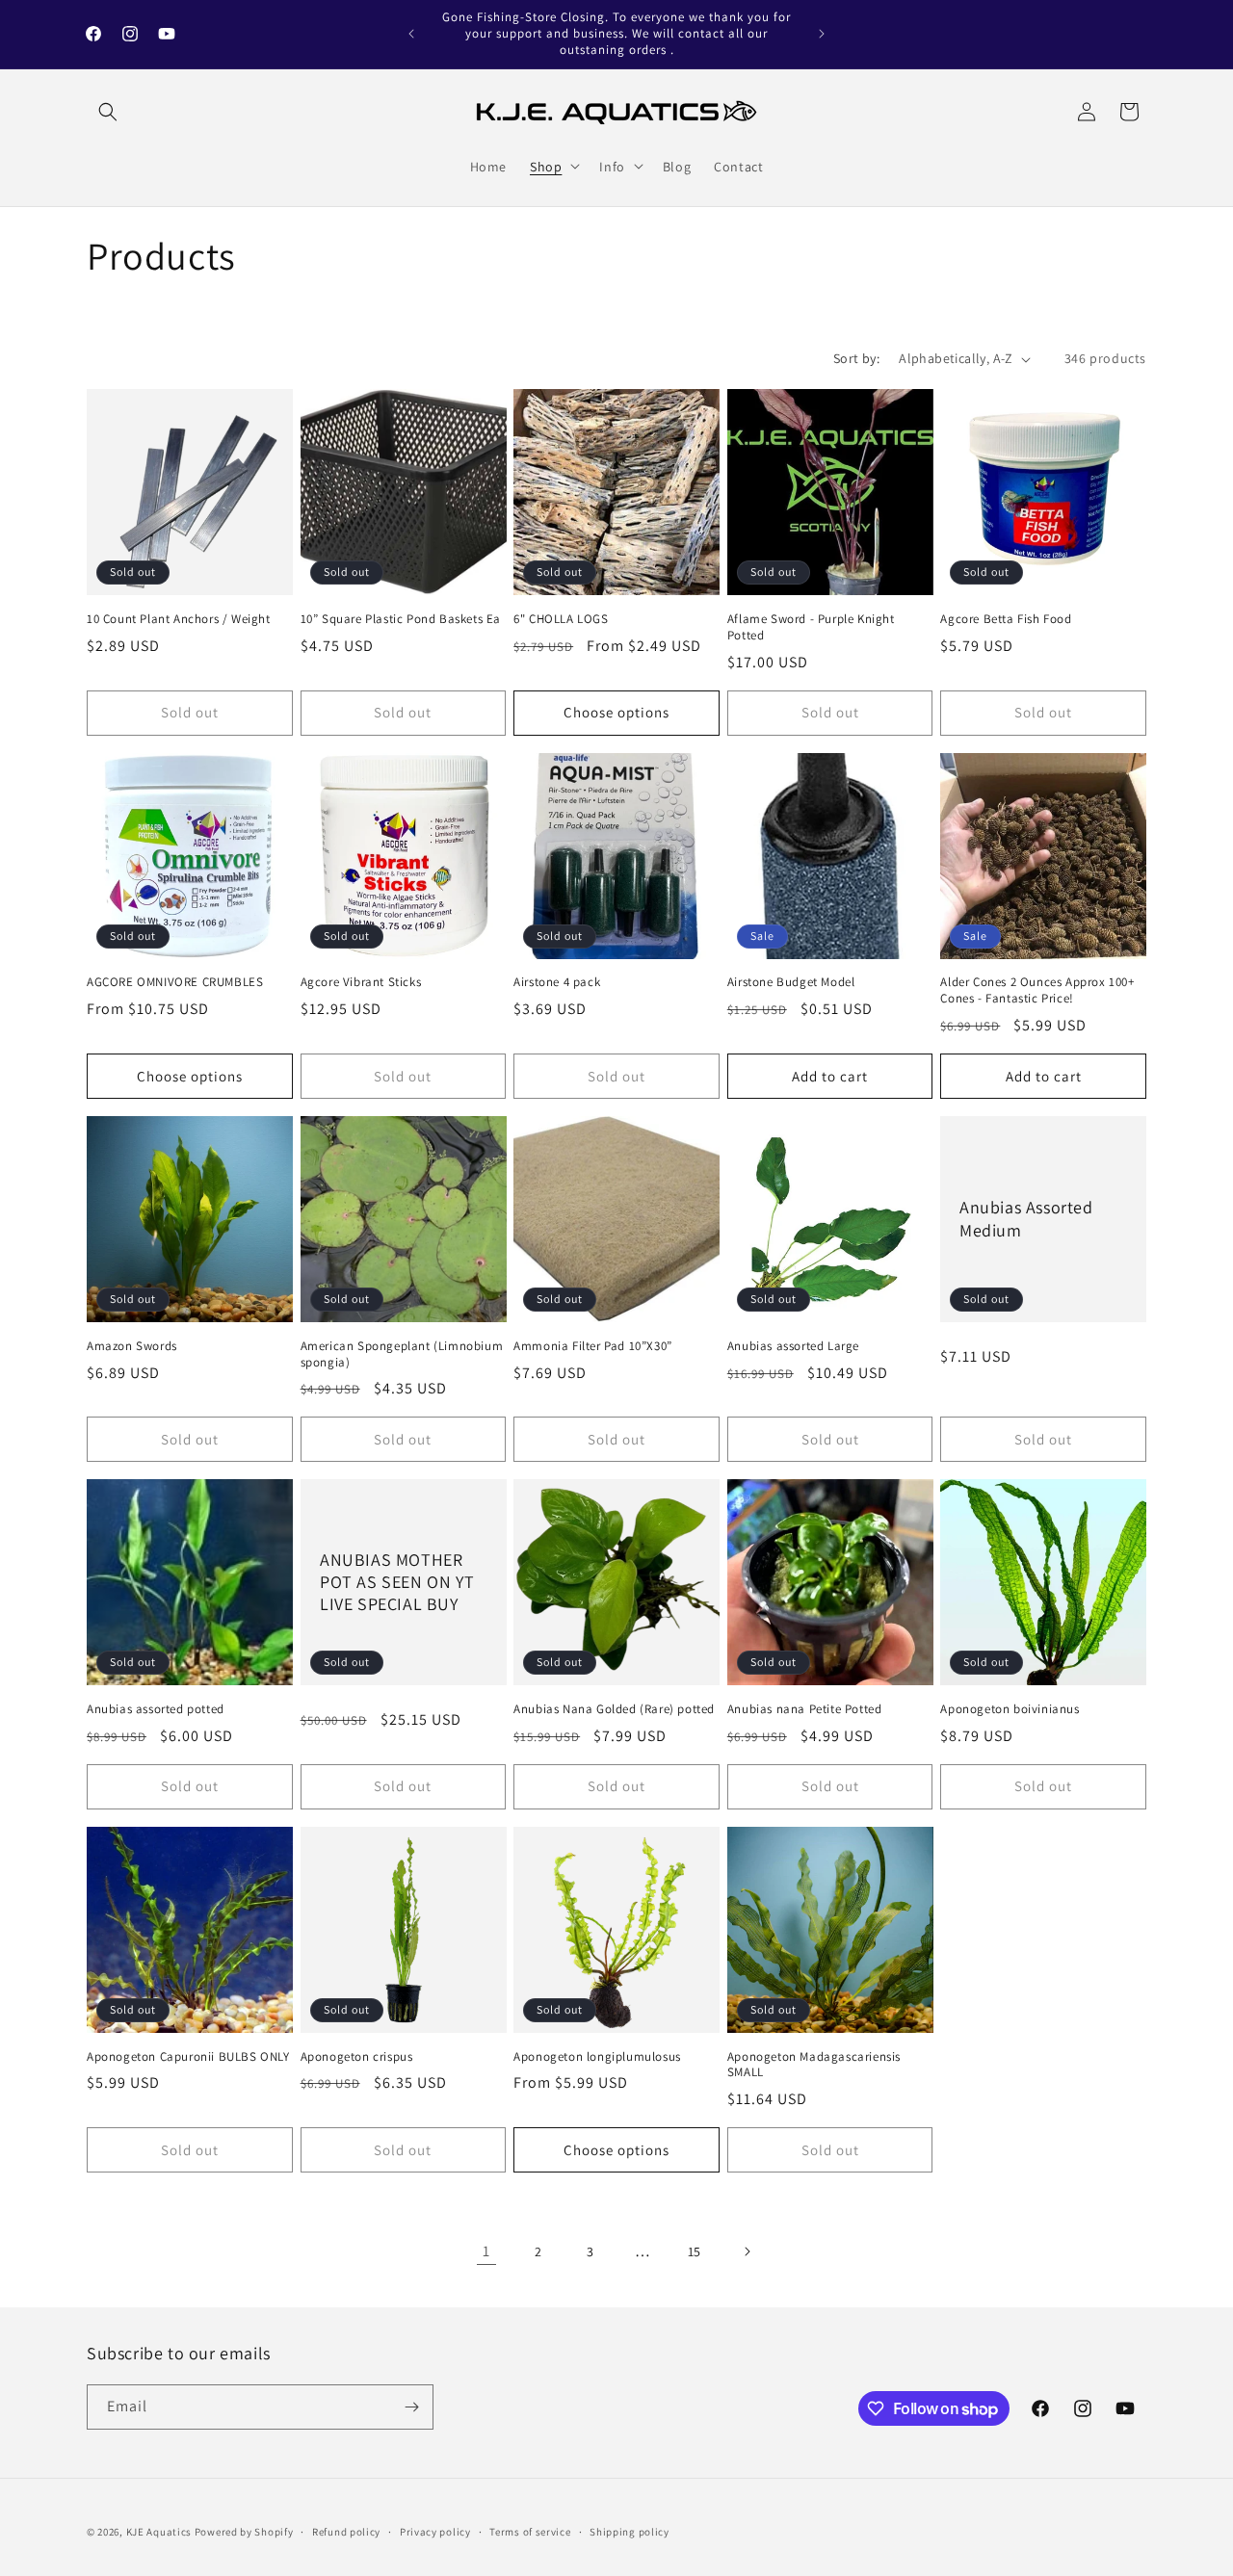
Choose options (616, 712)
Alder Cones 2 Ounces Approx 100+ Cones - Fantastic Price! (1037, 990)
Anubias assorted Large (793, 1346)
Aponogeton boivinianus (1010, 1709)
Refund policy (346, 2532)
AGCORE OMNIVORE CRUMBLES (175, 982)
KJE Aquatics (159, 2532)
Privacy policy (435, 2532)
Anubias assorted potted (156, 1709)
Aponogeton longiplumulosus (597, 2057)
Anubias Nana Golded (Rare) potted (614, 1709)
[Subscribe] (411, 2407)
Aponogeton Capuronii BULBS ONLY (188, 2057)
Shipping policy (630, 2532)
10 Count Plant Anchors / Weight (179, 619)
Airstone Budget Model (791, 982)
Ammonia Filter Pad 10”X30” (593, 1346)
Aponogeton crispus (357, 2057)
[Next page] (747, 2251)
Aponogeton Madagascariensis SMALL (814, 2065)
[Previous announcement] (411, 34)
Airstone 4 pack (557, 982)
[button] (108, 112)
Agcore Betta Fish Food (1006, 619)
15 (695, 2251)
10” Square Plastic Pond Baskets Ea (401, 619)
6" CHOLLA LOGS (561, 619)
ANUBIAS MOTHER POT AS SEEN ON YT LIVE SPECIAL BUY (397, 1582)
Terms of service (530, 2532)
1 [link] (486, 2251)
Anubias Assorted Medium (1026, 1219)
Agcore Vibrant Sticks (361, 982)
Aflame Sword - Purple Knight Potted (811, 627)
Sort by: (856, 358)
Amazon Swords (132, 1346)
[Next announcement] (822, 34)
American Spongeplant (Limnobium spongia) (402, 1354)
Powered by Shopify (244, 2532)
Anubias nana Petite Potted (805, 1709)
